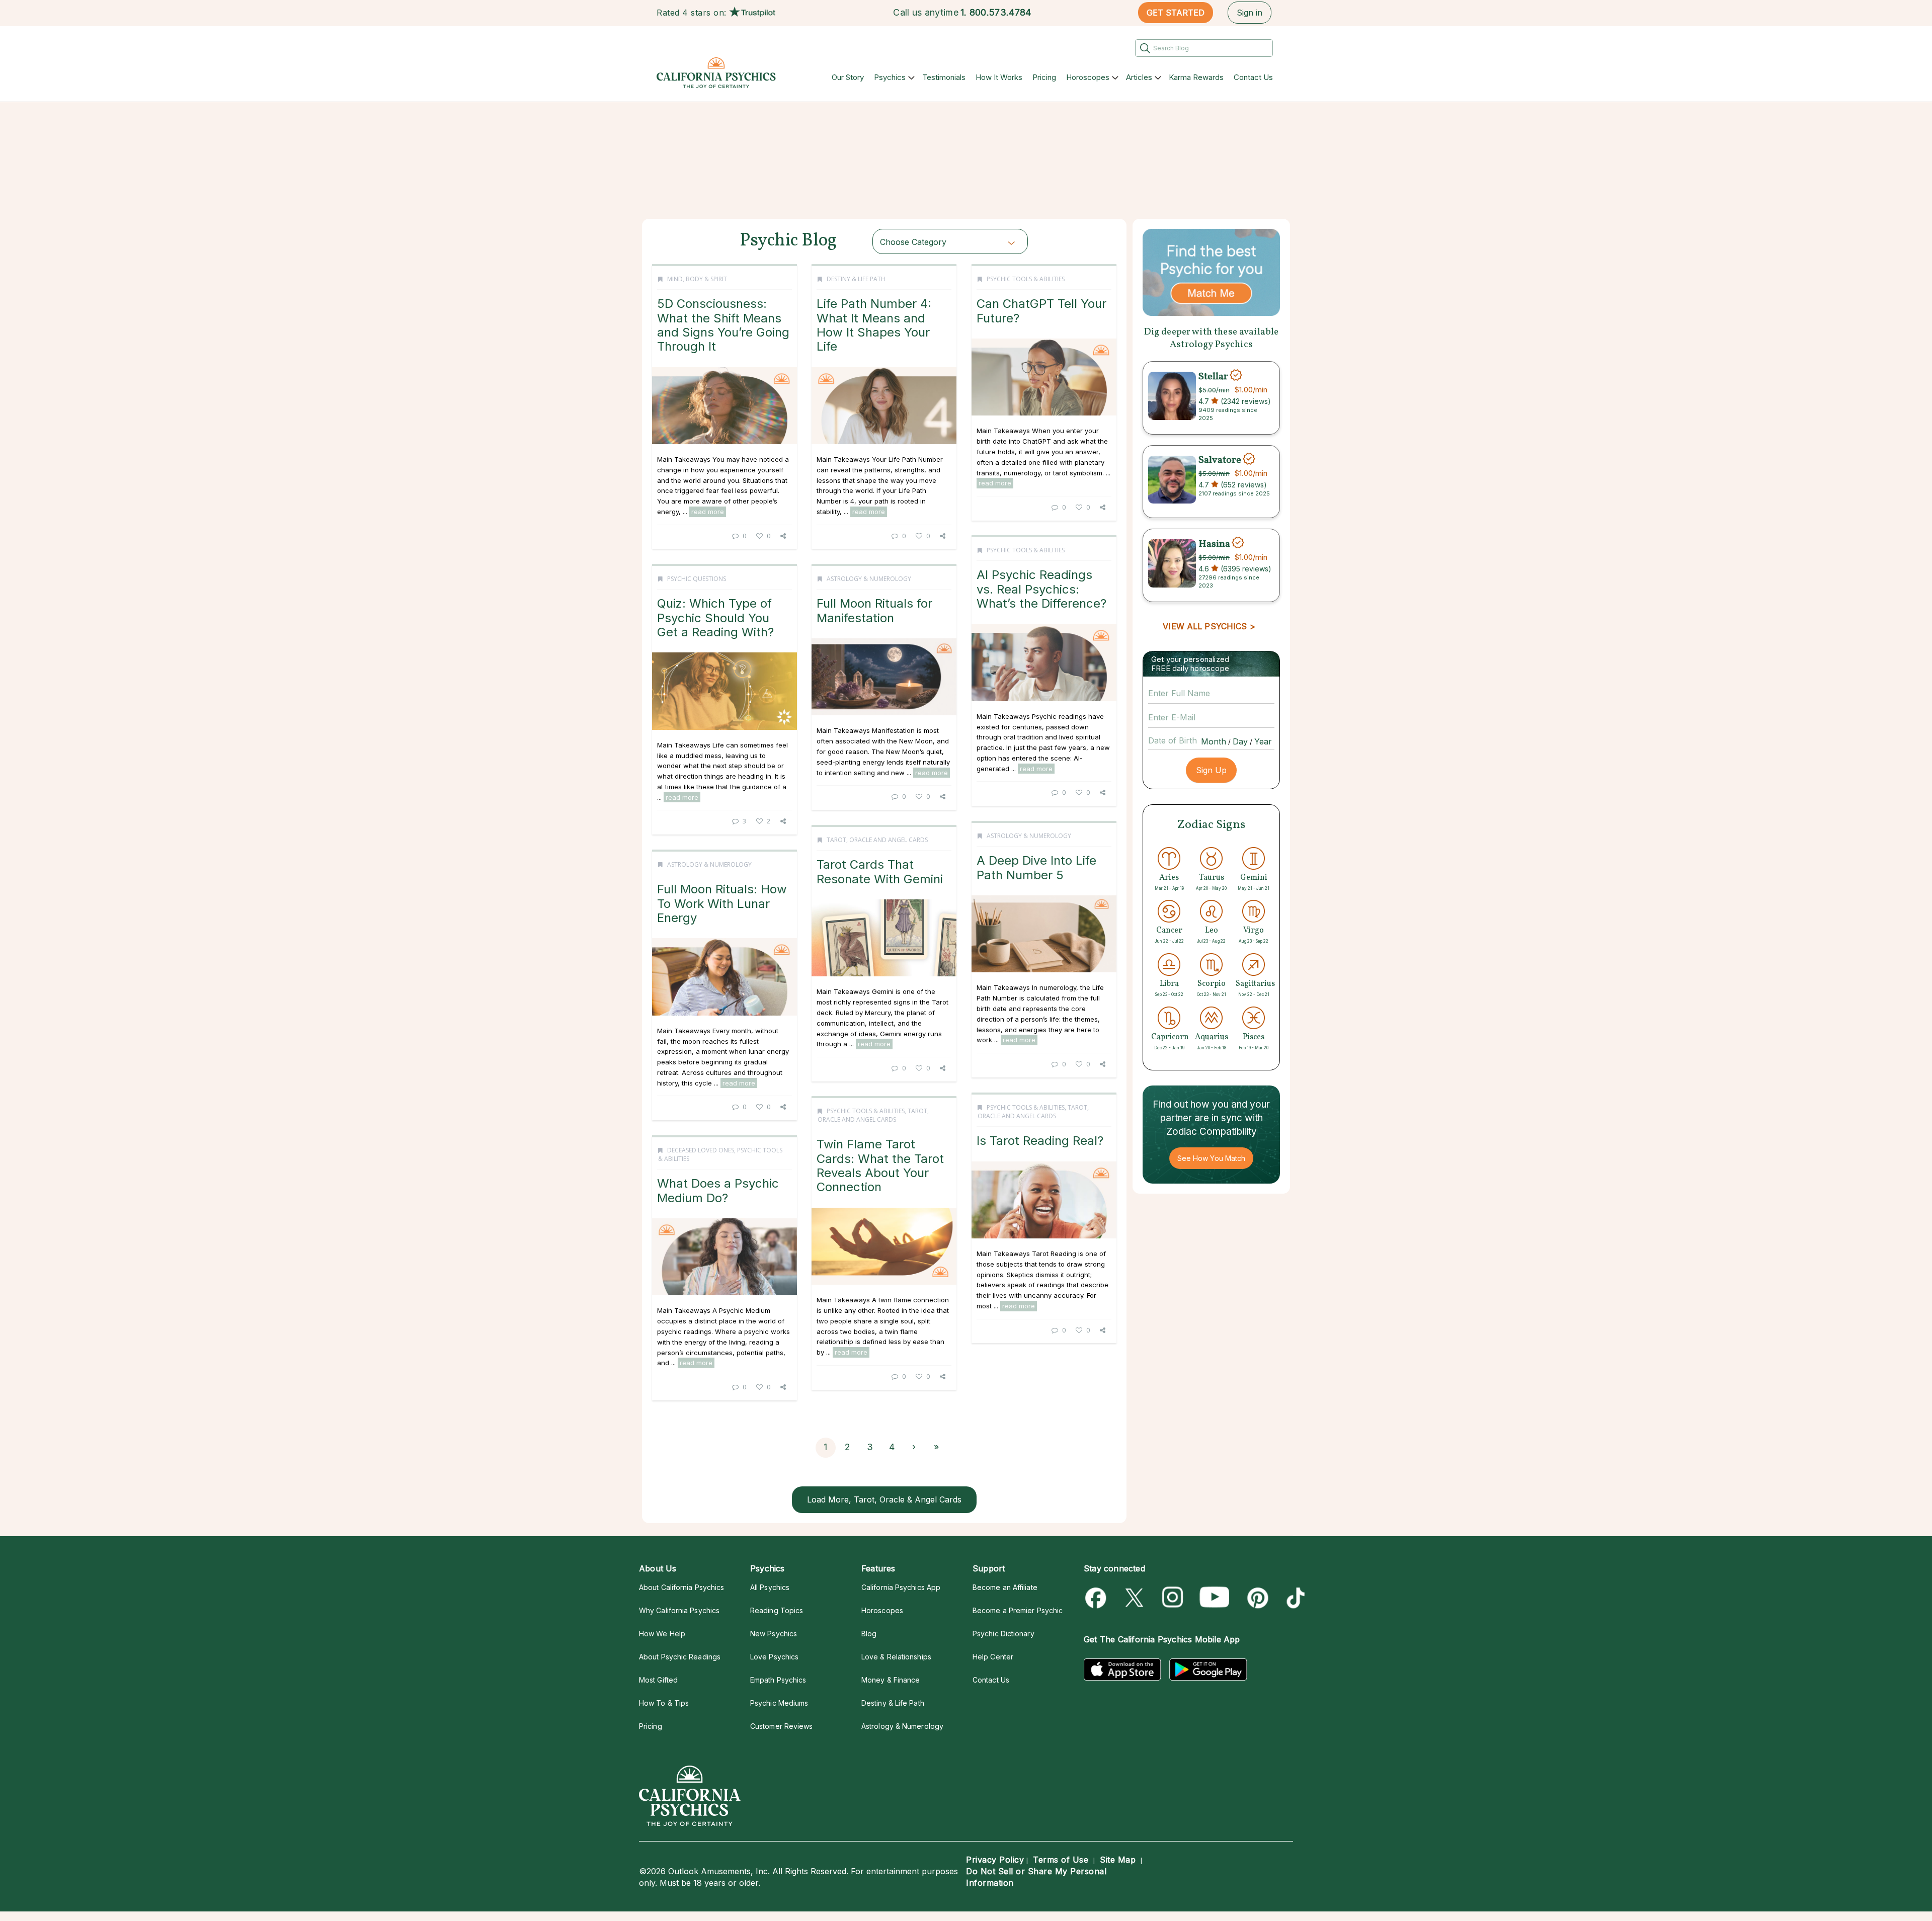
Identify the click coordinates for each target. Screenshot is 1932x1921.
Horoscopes (1088, 77)
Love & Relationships (896, 1657)
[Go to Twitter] (1135, 1598)
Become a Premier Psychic (1018, 1610)
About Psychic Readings (680, 1657)
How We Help (662, 1634)
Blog (869, 1634)
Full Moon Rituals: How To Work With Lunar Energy (722, 903)
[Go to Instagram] (1173, 1598)
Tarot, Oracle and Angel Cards (877, 840)
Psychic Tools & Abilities (1026, 279)
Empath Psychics (778, 1680)
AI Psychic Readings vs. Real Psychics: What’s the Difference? (1041, 589)
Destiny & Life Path (856, 279)
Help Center (993, 1657)
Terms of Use (1061, 1860)
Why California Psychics (679, 1610)
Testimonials (944, 77)
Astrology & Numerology (869, 579)
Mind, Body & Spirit (697, 279)
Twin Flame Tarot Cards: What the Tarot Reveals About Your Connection (880, 1165)
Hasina (1214, 544)
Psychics (890, 77)
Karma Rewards (1196, 77)
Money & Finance (891, 1680)
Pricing (1044, 77)
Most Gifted (658, 1680)
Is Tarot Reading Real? (1040, 1141)
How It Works (999, 77)
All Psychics (770, 1587)
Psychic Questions (697, 579)
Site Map (1118, 1860)
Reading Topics (777, 1610)
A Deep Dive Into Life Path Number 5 (1036, 867)
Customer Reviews (781, 1726)
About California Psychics (681, 1587)
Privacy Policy (995, 1860)
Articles (1139, 77)
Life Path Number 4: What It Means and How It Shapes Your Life (874, 325)
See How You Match (1211, 1158)
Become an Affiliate (1005, 1587)
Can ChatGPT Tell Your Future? (1041, 311)
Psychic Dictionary (1003, 1634)
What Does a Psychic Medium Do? (718, 1190)
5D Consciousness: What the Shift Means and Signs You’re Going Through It (723, 325)
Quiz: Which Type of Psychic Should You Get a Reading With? (715, 618)
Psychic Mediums (779, 1703)
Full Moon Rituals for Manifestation (874, 610)
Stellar (1213, 376)
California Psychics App (901, 1587)
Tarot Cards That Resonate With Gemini (880, 871)
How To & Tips (664, 1703)
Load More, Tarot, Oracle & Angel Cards (884, 1499)
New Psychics (774, 1634)
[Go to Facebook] (1098, 1598)
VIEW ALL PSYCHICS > (1209, 626)
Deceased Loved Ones (701, 1150)
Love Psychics (774, 1657)
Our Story (848, 77)
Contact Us (1253, 77)
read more (708, 512)
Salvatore (1220, 460)
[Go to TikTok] (1294, 1598)
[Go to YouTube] (1215, 1598)
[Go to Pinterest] (1256, 1598)
